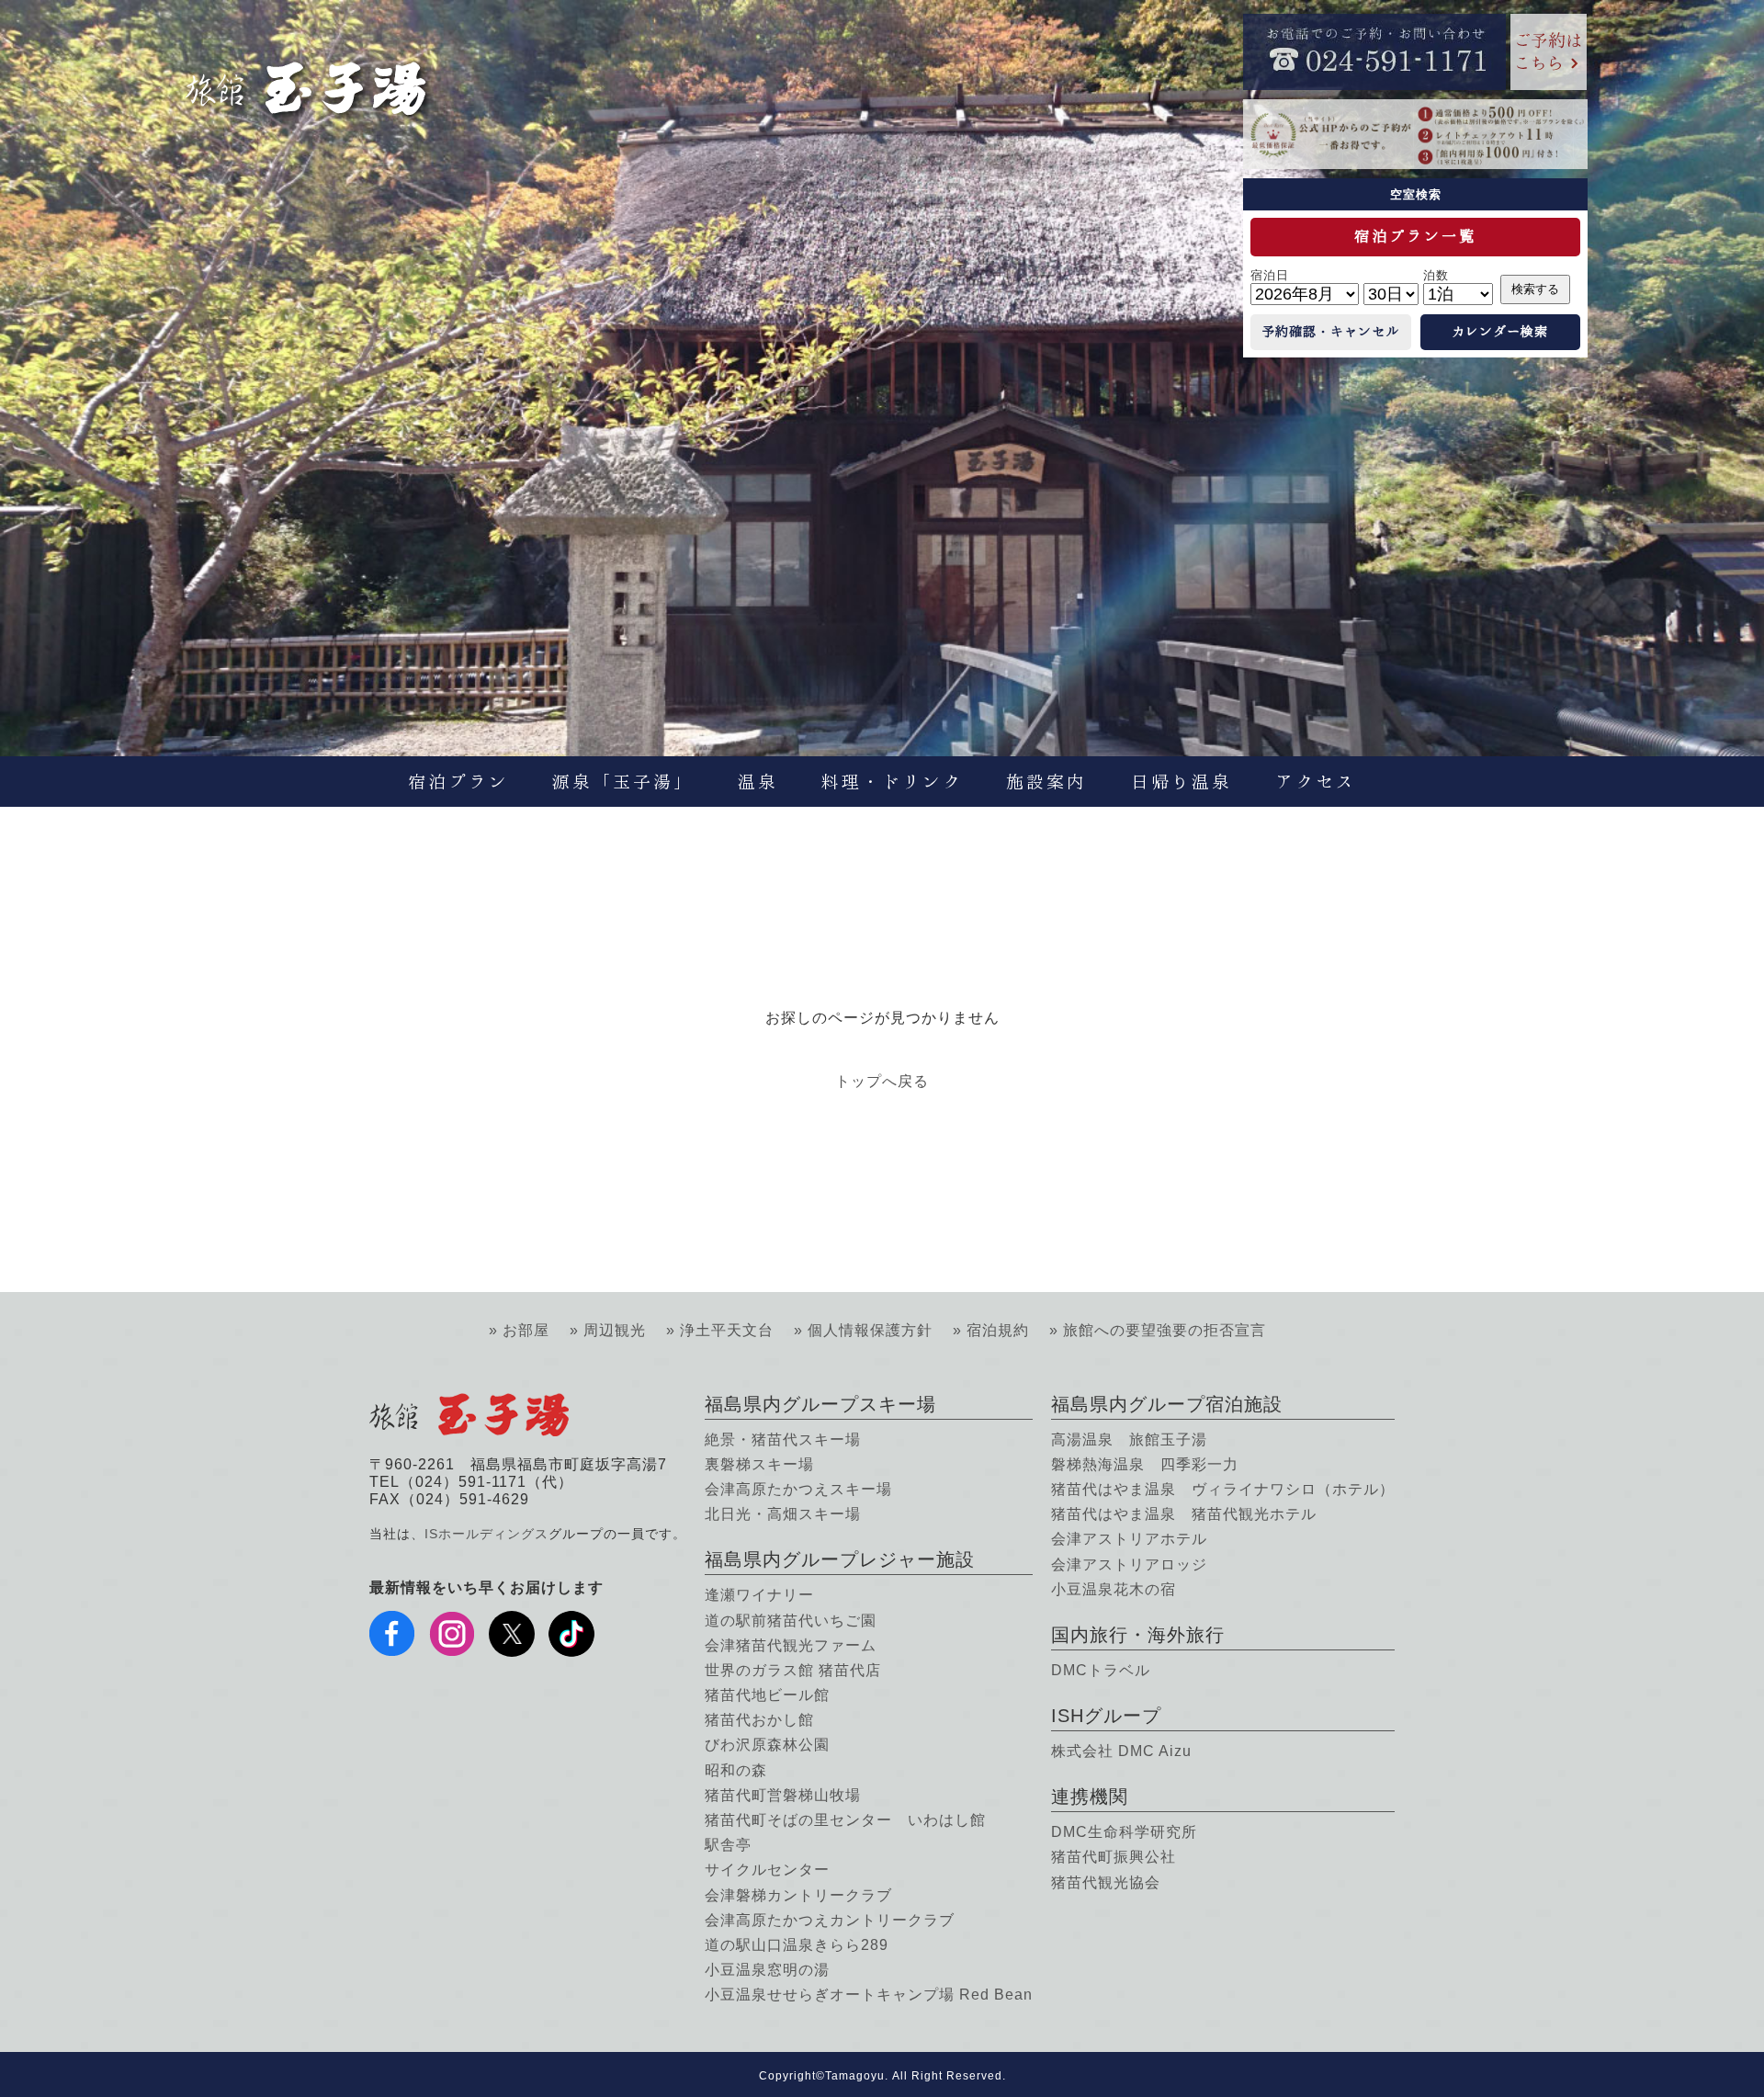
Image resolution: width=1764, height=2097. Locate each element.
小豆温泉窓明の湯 (767, 1970)
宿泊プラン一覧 (1415, 236)
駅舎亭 (728, 1845)
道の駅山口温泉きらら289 (797, 1945)
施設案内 (1046, 782)
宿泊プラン (458, 782)
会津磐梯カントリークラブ (798, 1895)
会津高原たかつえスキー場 (798, 1489)
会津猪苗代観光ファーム (791, 1645)
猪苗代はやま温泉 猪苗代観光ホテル (1184, 1514)
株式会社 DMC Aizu (1121, 1751)
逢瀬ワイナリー (759, 1595)
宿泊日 (1270, 275)
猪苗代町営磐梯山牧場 (783, 1795)
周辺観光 (615, 1330)
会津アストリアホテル (1129, 1539)
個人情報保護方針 (870, 1330)
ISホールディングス (486, 1534)
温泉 (758, 782)
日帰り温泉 (1182, 782)
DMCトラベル (1101, 1670)
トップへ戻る (882, 1081)
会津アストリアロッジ (1129, 1564)
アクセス (1316, 782)
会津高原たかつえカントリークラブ (830, 1920)
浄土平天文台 (727, 1330)
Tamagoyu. (857, 2076)
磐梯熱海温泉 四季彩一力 (1145, 1464)
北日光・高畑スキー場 (783, 1514)
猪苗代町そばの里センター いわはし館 (845, 1820)
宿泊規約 (998, 1330)
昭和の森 (736, 1770)
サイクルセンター (767, 1870)
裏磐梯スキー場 (759, 1464)
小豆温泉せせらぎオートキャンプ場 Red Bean (869, 1995)
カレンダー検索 (1500, 332)
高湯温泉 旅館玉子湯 (1129, 1440)
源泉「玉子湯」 (623, 782)
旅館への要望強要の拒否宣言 (1165, 1330)
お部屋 (526, 1330)
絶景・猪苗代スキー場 (783, 1440)
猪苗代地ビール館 (767, 1695)
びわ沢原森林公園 (767, 1745)
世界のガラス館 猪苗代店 (793, 1670)
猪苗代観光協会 (1106, 1882)
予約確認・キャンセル (1330, 332)
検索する (1535, 289)
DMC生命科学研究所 (1124, 1832)
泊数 (1436, 275)
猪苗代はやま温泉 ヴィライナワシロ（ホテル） (1223, 1489)
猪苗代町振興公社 (1114, 1857)
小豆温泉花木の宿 (1114, 1589)
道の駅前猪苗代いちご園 (791, 1621)
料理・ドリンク (892, 782)
